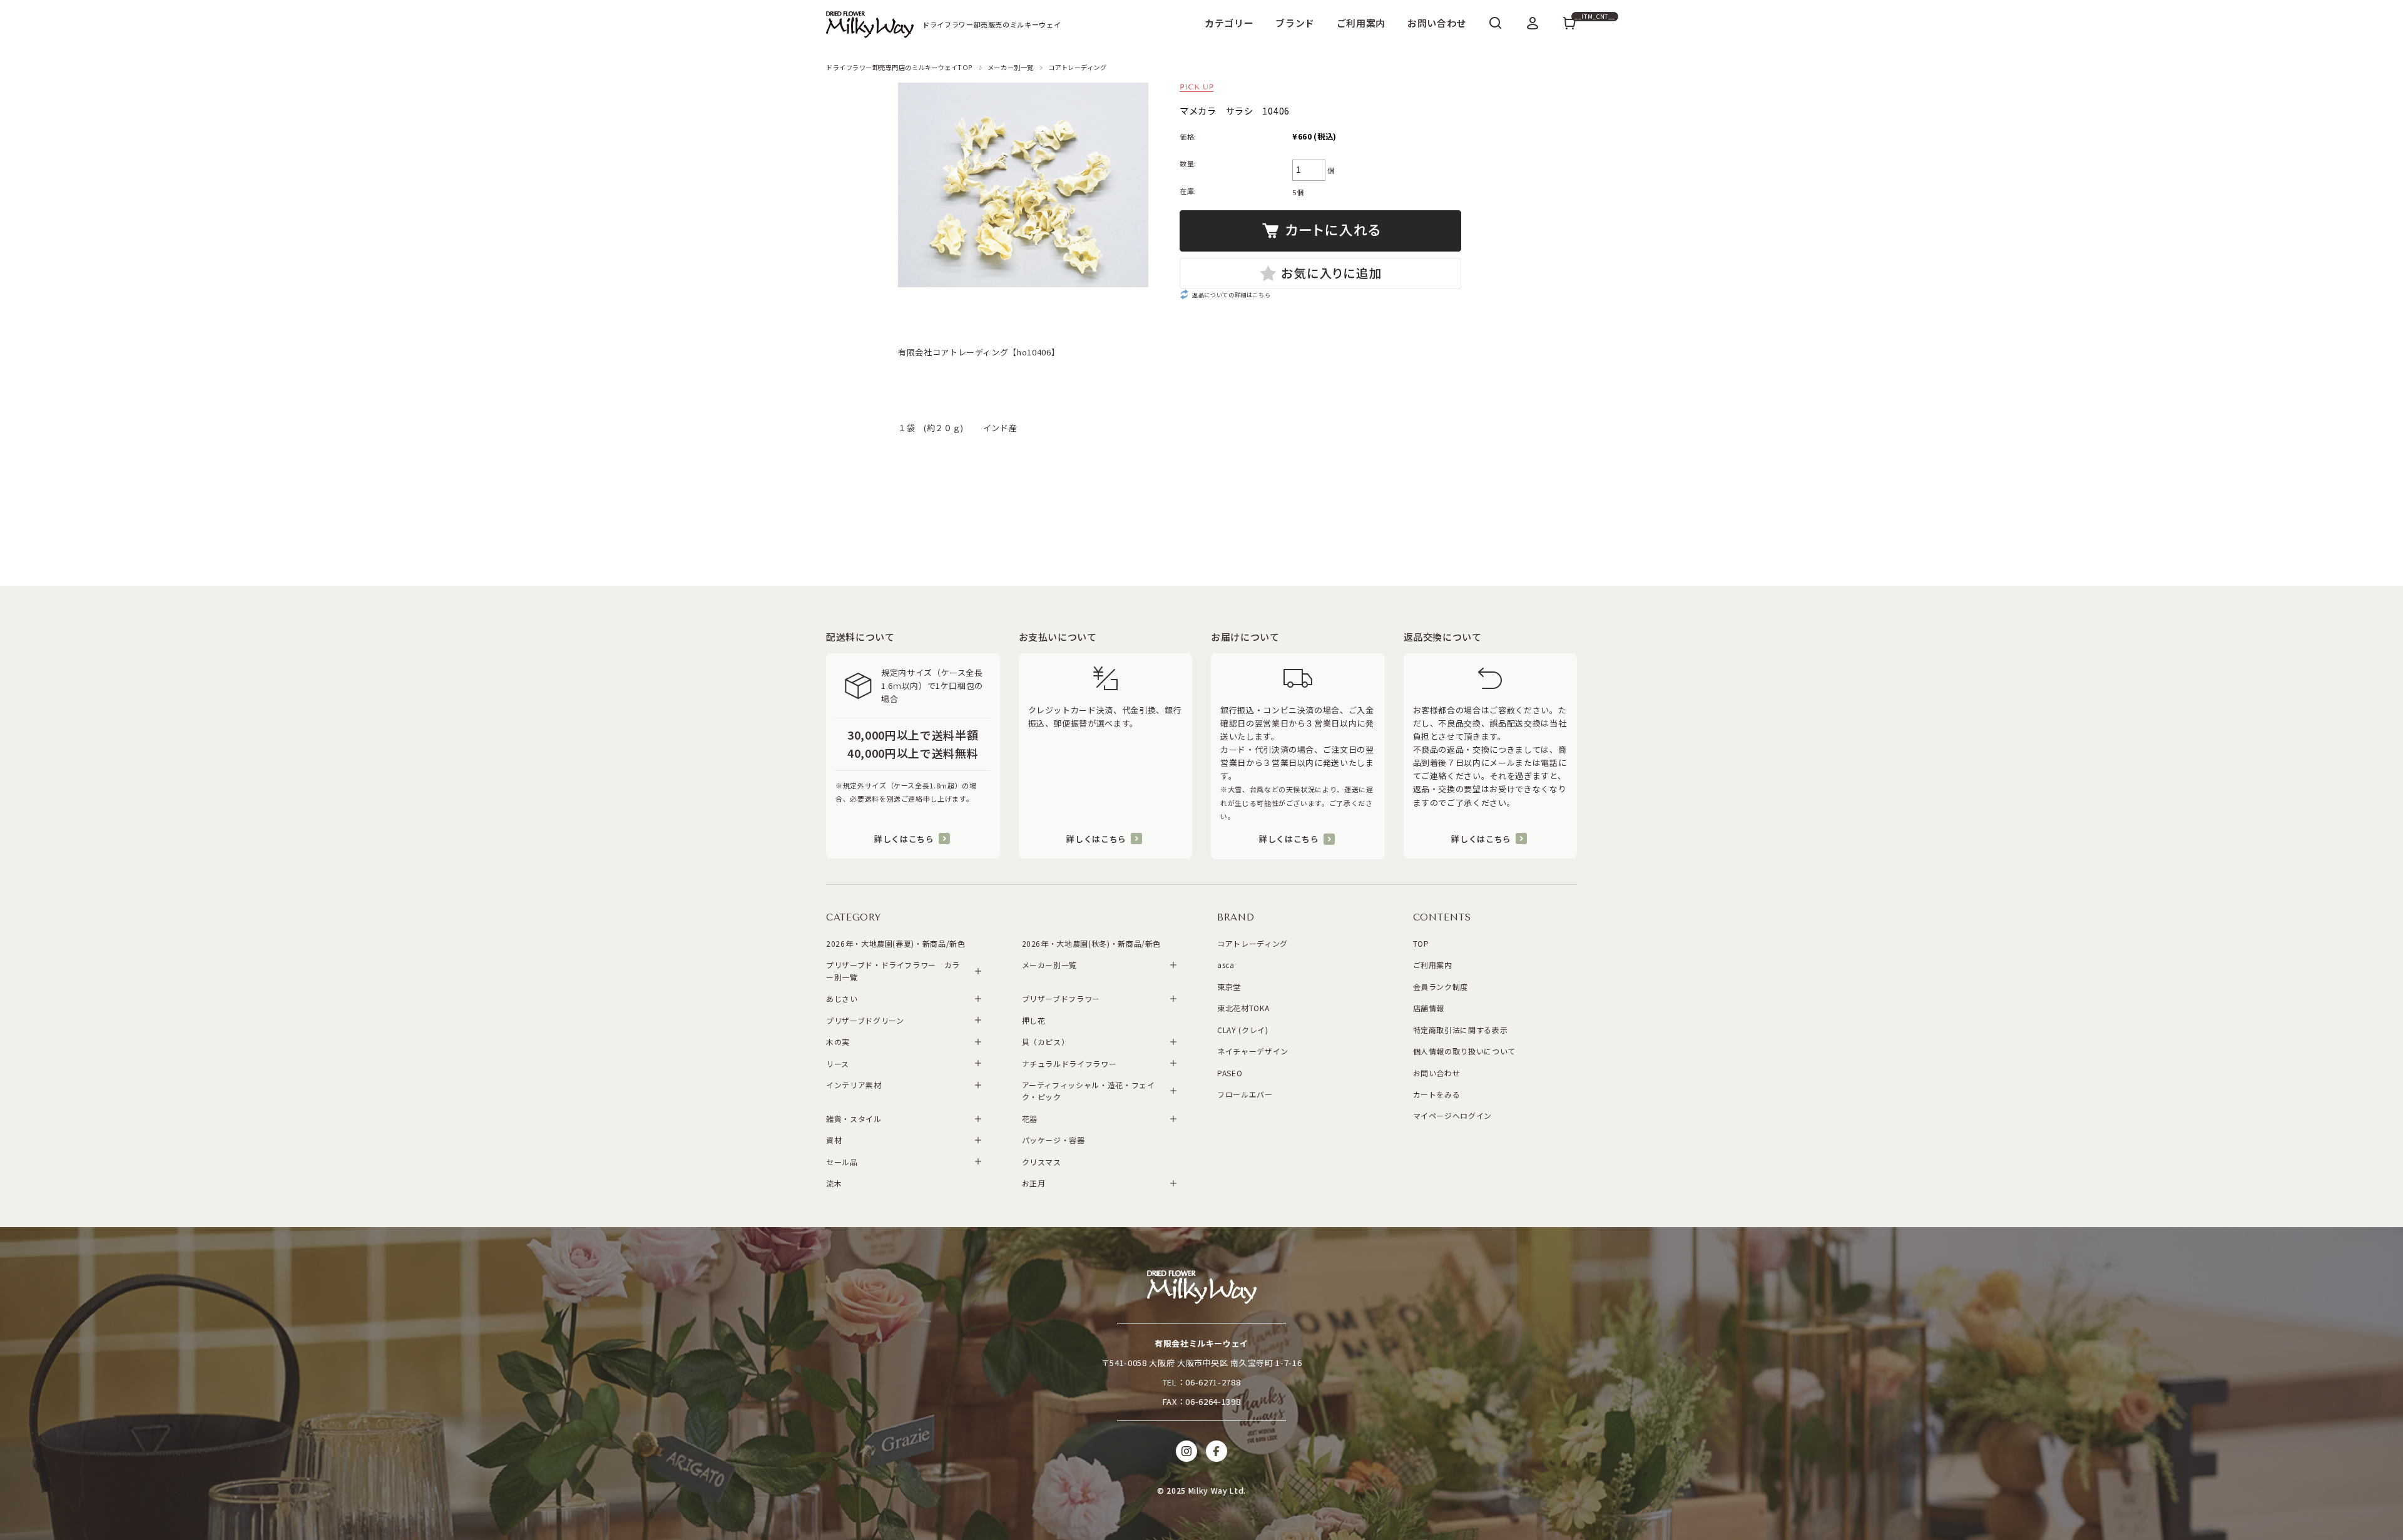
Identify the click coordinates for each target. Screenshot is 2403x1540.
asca (1226, 965)
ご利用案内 (1361, 23)
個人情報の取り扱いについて (1464, 1051)
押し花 (1034, 1020)
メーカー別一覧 (1011, 67)
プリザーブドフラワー (1061, 998)
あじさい (842, 998)
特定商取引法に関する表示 (1461, 1030)
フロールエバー (1245, 1094)
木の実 (838, 1042)
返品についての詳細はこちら (1231, 295)
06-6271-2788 (1213, 1382)
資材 (834, 1140)
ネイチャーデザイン (1253, 1051)
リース (838, 1063)
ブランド (1295, 23)
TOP (1421, 943)
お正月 (1034, 1183)
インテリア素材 (854, 1085)
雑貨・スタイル (854, 1119)
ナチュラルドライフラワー (1069, 1063)
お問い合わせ (1437, 23)
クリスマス (1042, 1162)
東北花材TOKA (1243, 1008)
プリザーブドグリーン (865, 1020)
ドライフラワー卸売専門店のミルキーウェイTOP (900, 67)
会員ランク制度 (1441, 987)
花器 (1030, 1119)
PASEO (1230, 1073)
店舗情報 (1429, 1008)
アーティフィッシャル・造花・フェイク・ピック (1089, 1091)
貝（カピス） (1046, 1042)
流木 (834, 1183)
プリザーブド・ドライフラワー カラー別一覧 (893, 971)
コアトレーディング (1078, 67)
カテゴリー (1229, 23)
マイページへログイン (1453, 1115)
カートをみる (1437, 1094)
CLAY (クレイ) (1243, 1030)
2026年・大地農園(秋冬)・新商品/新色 (1092, 943)
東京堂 (1229, 987)
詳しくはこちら (904, 839)
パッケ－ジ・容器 (1054, 1140)
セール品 (842, 1162)
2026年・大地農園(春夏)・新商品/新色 (896, 943)
